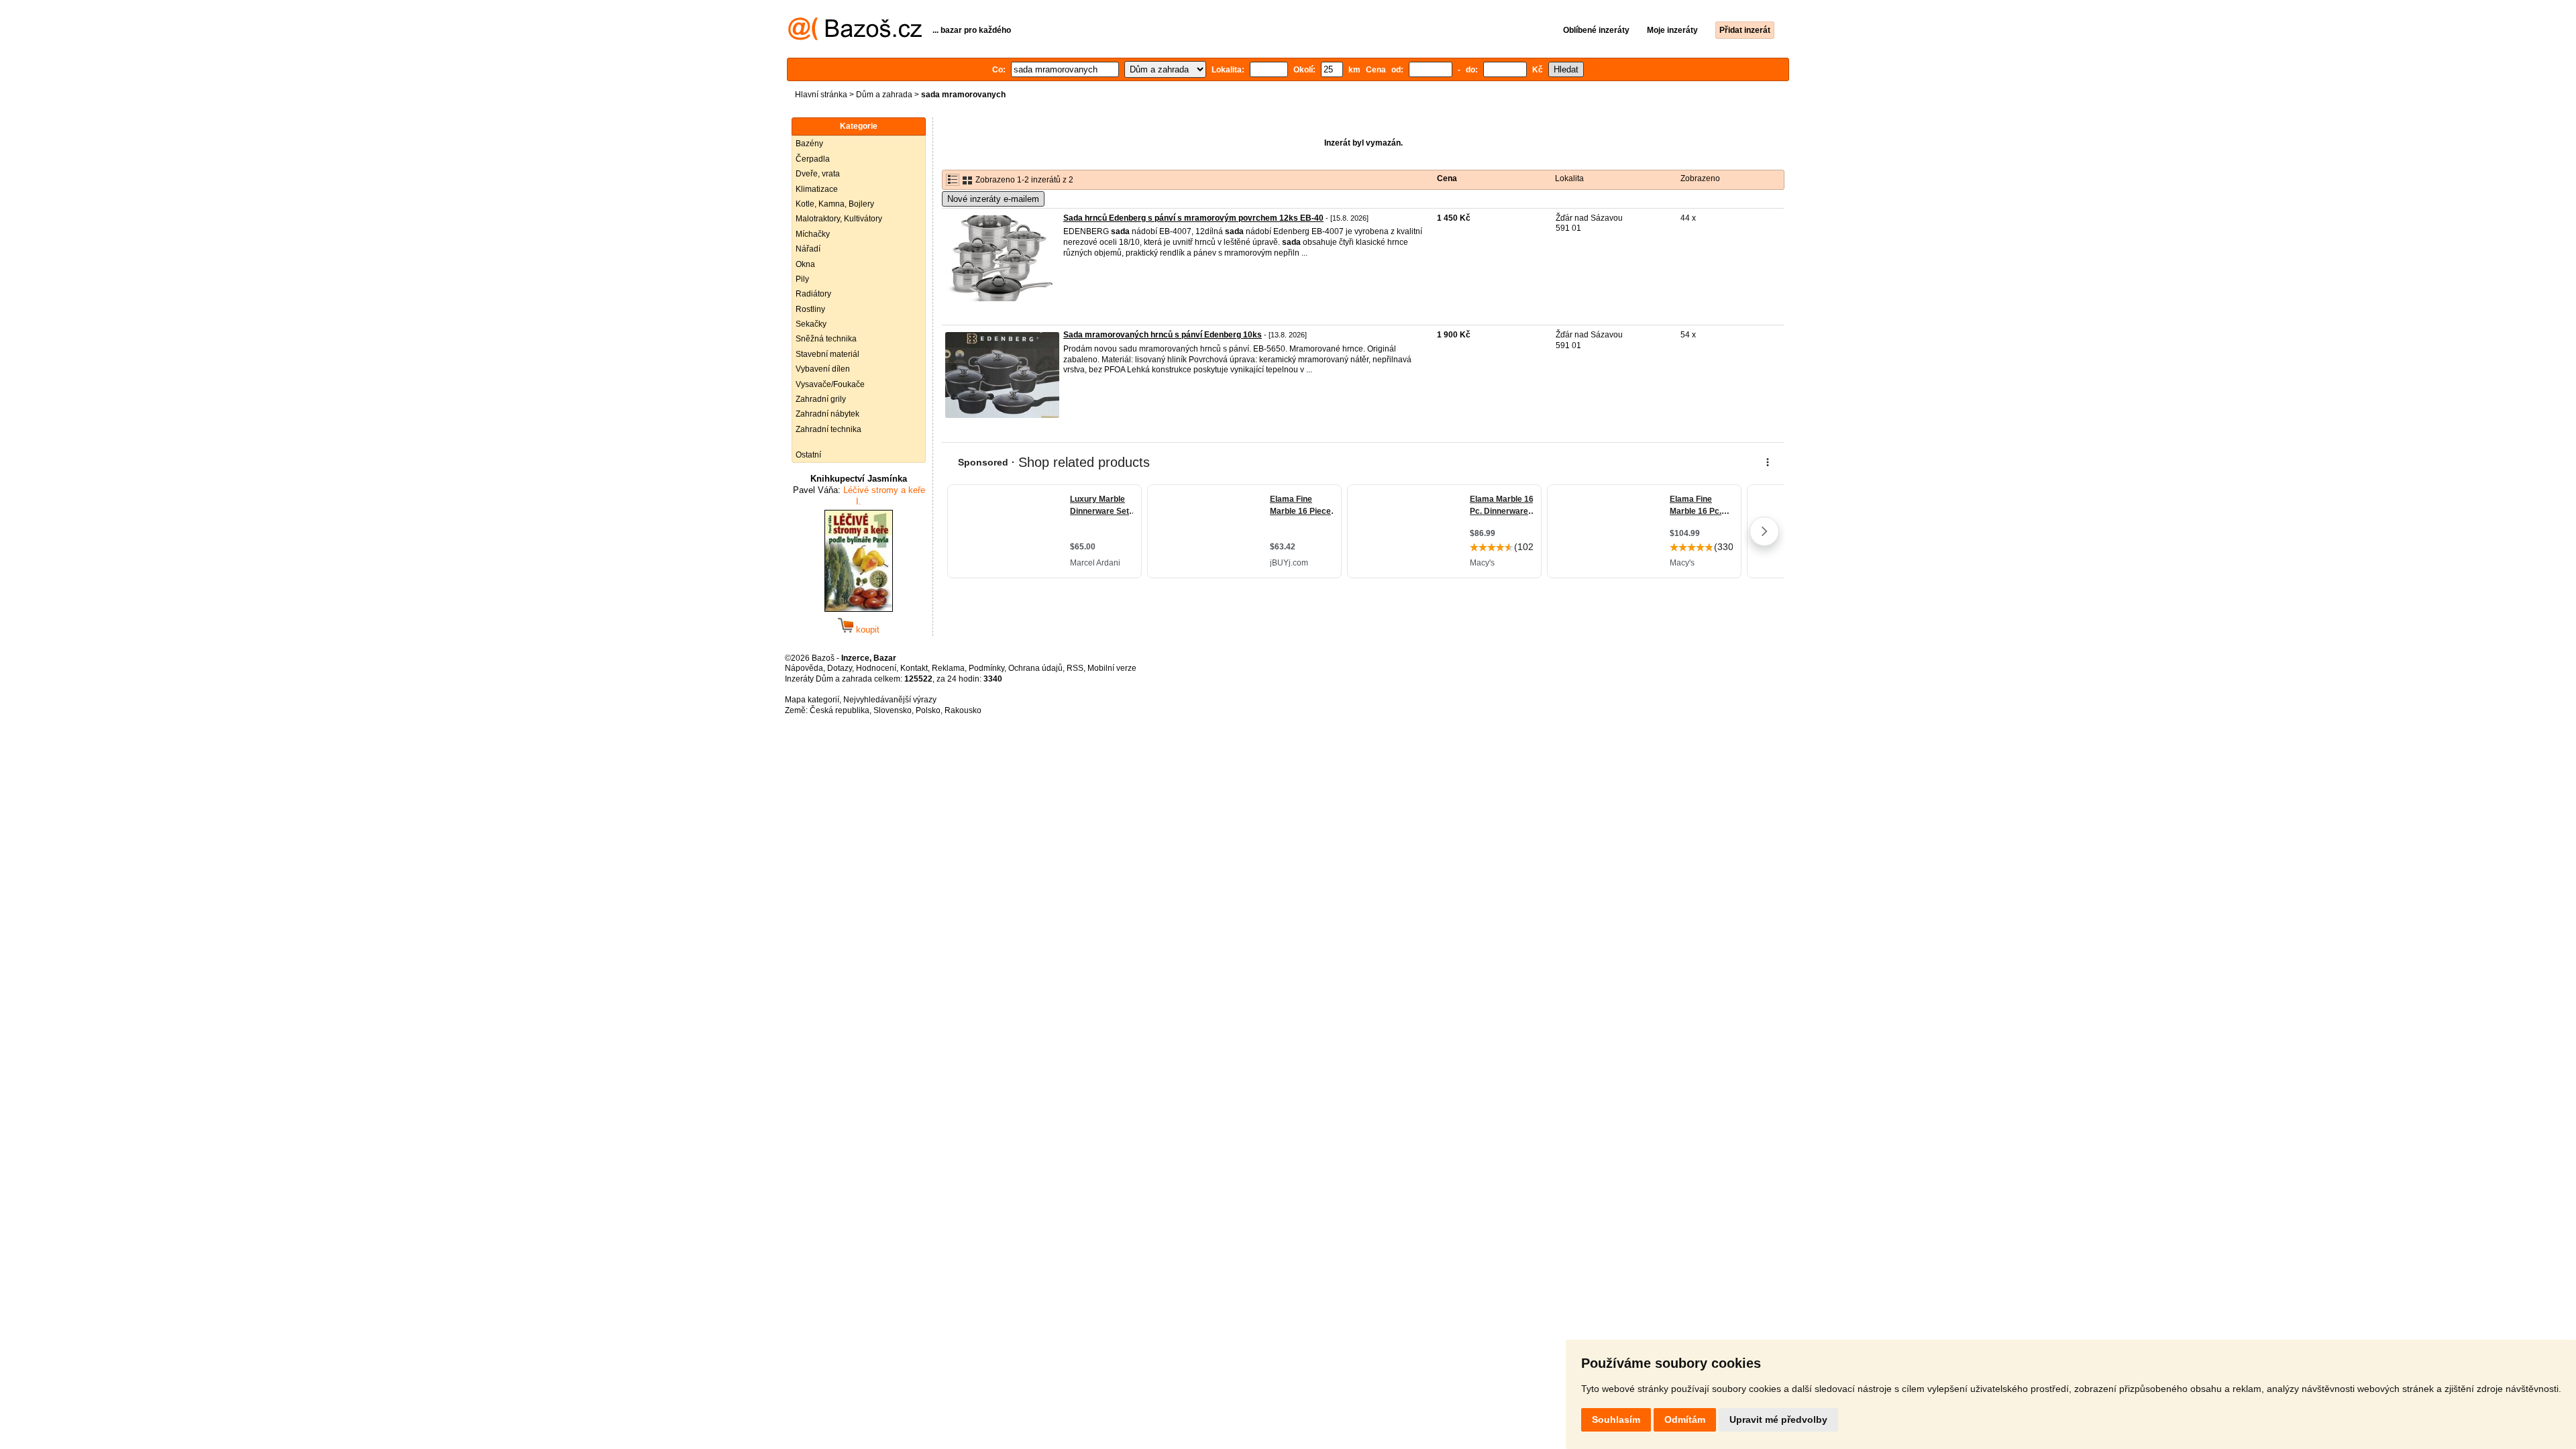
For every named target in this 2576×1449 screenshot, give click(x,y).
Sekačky (811, 324)
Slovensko (893, 710)
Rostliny (810, 309)
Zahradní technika (828, 429)
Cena (1447, 178)
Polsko (928, 710)
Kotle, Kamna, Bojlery (835, 204)
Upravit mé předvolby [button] (1778, 1419)
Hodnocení (876, 668)
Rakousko (963, 710)
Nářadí (808, 249)
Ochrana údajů (1035, 668)
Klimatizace (817, 189)
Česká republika (840, 710)
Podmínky (986, 668)
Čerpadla (813, 159)
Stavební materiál (827, 354)
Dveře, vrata (818, 174)
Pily (802, 279)
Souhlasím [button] (1616, 1419)
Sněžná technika (826, 339)
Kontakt (914, 668)
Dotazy (840, 668)
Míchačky (813, 234)
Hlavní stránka (821, 95)
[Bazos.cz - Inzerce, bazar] (855, 38)
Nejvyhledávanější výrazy (890, 700)
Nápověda (804, 668)
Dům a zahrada (884, 95)
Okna (805, 264)
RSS (1075, 668)
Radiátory (813, 294)
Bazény (809, 144)
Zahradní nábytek (827, 414)
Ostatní (808, 455)
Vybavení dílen (823, 369)
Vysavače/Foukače (830, 384)
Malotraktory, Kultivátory (839, 219)
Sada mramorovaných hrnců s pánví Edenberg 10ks (1163, 335)
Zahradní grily (821, 399)
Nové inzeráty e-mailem (993, 199)
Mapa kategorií (812, 700)
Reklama (948, 668)
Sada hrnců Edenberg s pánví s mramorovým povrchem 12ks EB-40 (1193, 218)
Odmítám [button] (1685, 1419)
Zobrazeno (1700, 178)
